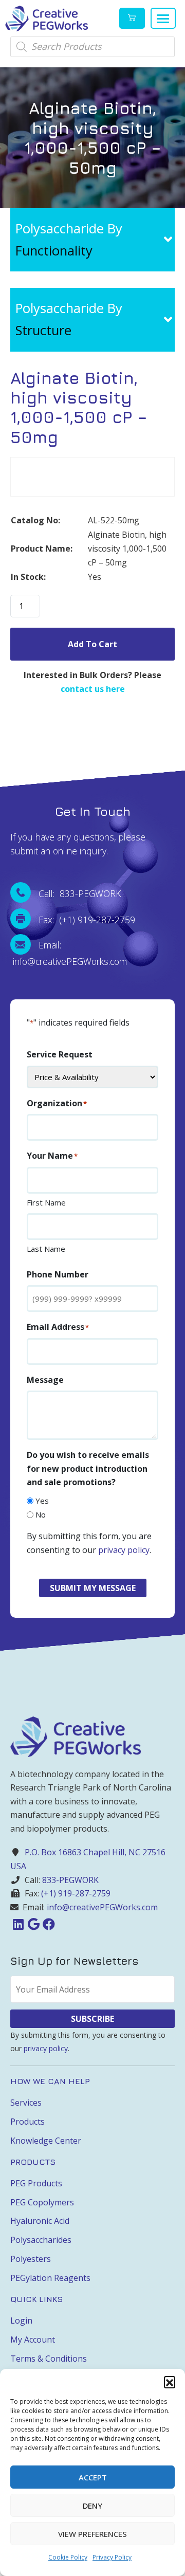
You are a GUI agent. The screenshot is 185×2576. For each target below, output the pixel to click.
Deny (92, 2506)
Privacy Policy (112, 2557)
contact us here (93, 689)
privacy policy (124, 1550)
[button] (170, 2382)
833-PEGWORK (70, 1880)
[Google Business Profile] (33, 1924)
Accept (93, 2477)
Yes (42, 1501)
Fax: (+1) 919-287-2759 (87, 920)
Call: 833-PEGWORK (80, 893)
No (41, 1514)
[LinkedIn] (18, 1924)
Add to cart (92, 644)
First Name (46, 1202)
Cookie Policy (68, 2557)
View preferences (92, 2534)
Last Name (46, 1249)
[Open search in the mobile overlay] (92, 47)
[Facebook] (49, 1924)
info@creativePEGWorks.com (102, 1907)
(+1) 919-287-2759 (76, 1893)
